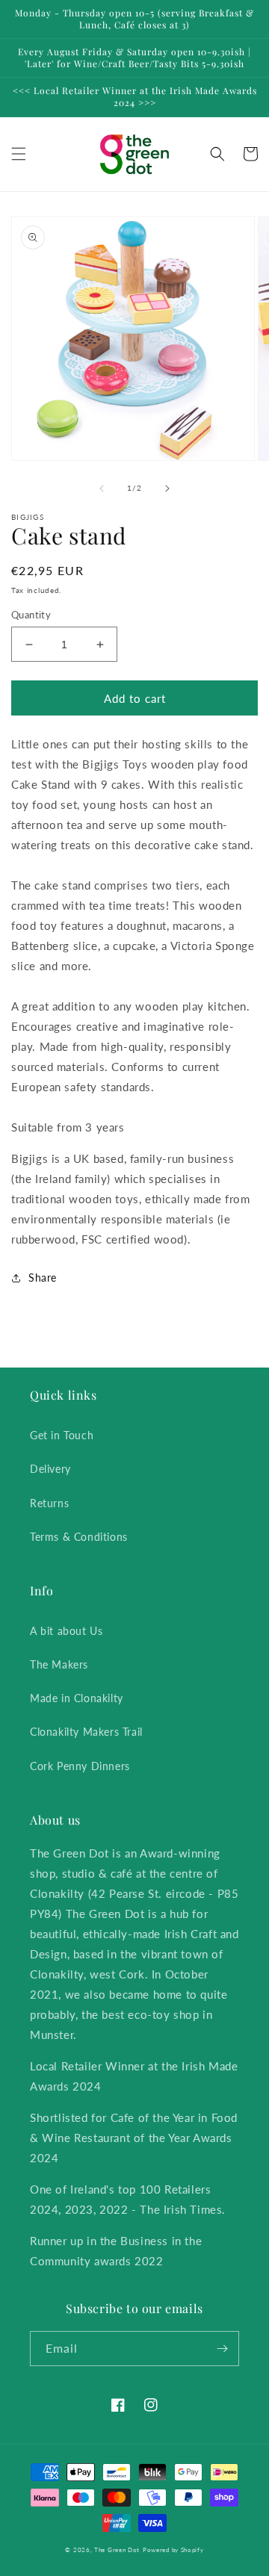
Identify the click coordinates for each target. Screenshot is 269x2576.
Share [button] (43, 1278)
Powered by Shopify (173, 2550)
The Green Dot (117, 2550)
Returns (49, 1503)
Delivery (50, 1469)
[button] (19, 154)
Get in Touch (62, 1435)
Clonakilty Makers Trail (86, 1732)
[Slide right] (167, 488)
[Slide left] (102, 488)
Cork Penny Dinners (80, 1766)
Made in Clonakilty (77, 1698)
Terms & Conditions (79, 1537)
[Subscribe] (222, 2349)
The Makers (59, 1664)
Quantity (31, 615)
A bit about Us (66, 1631)
